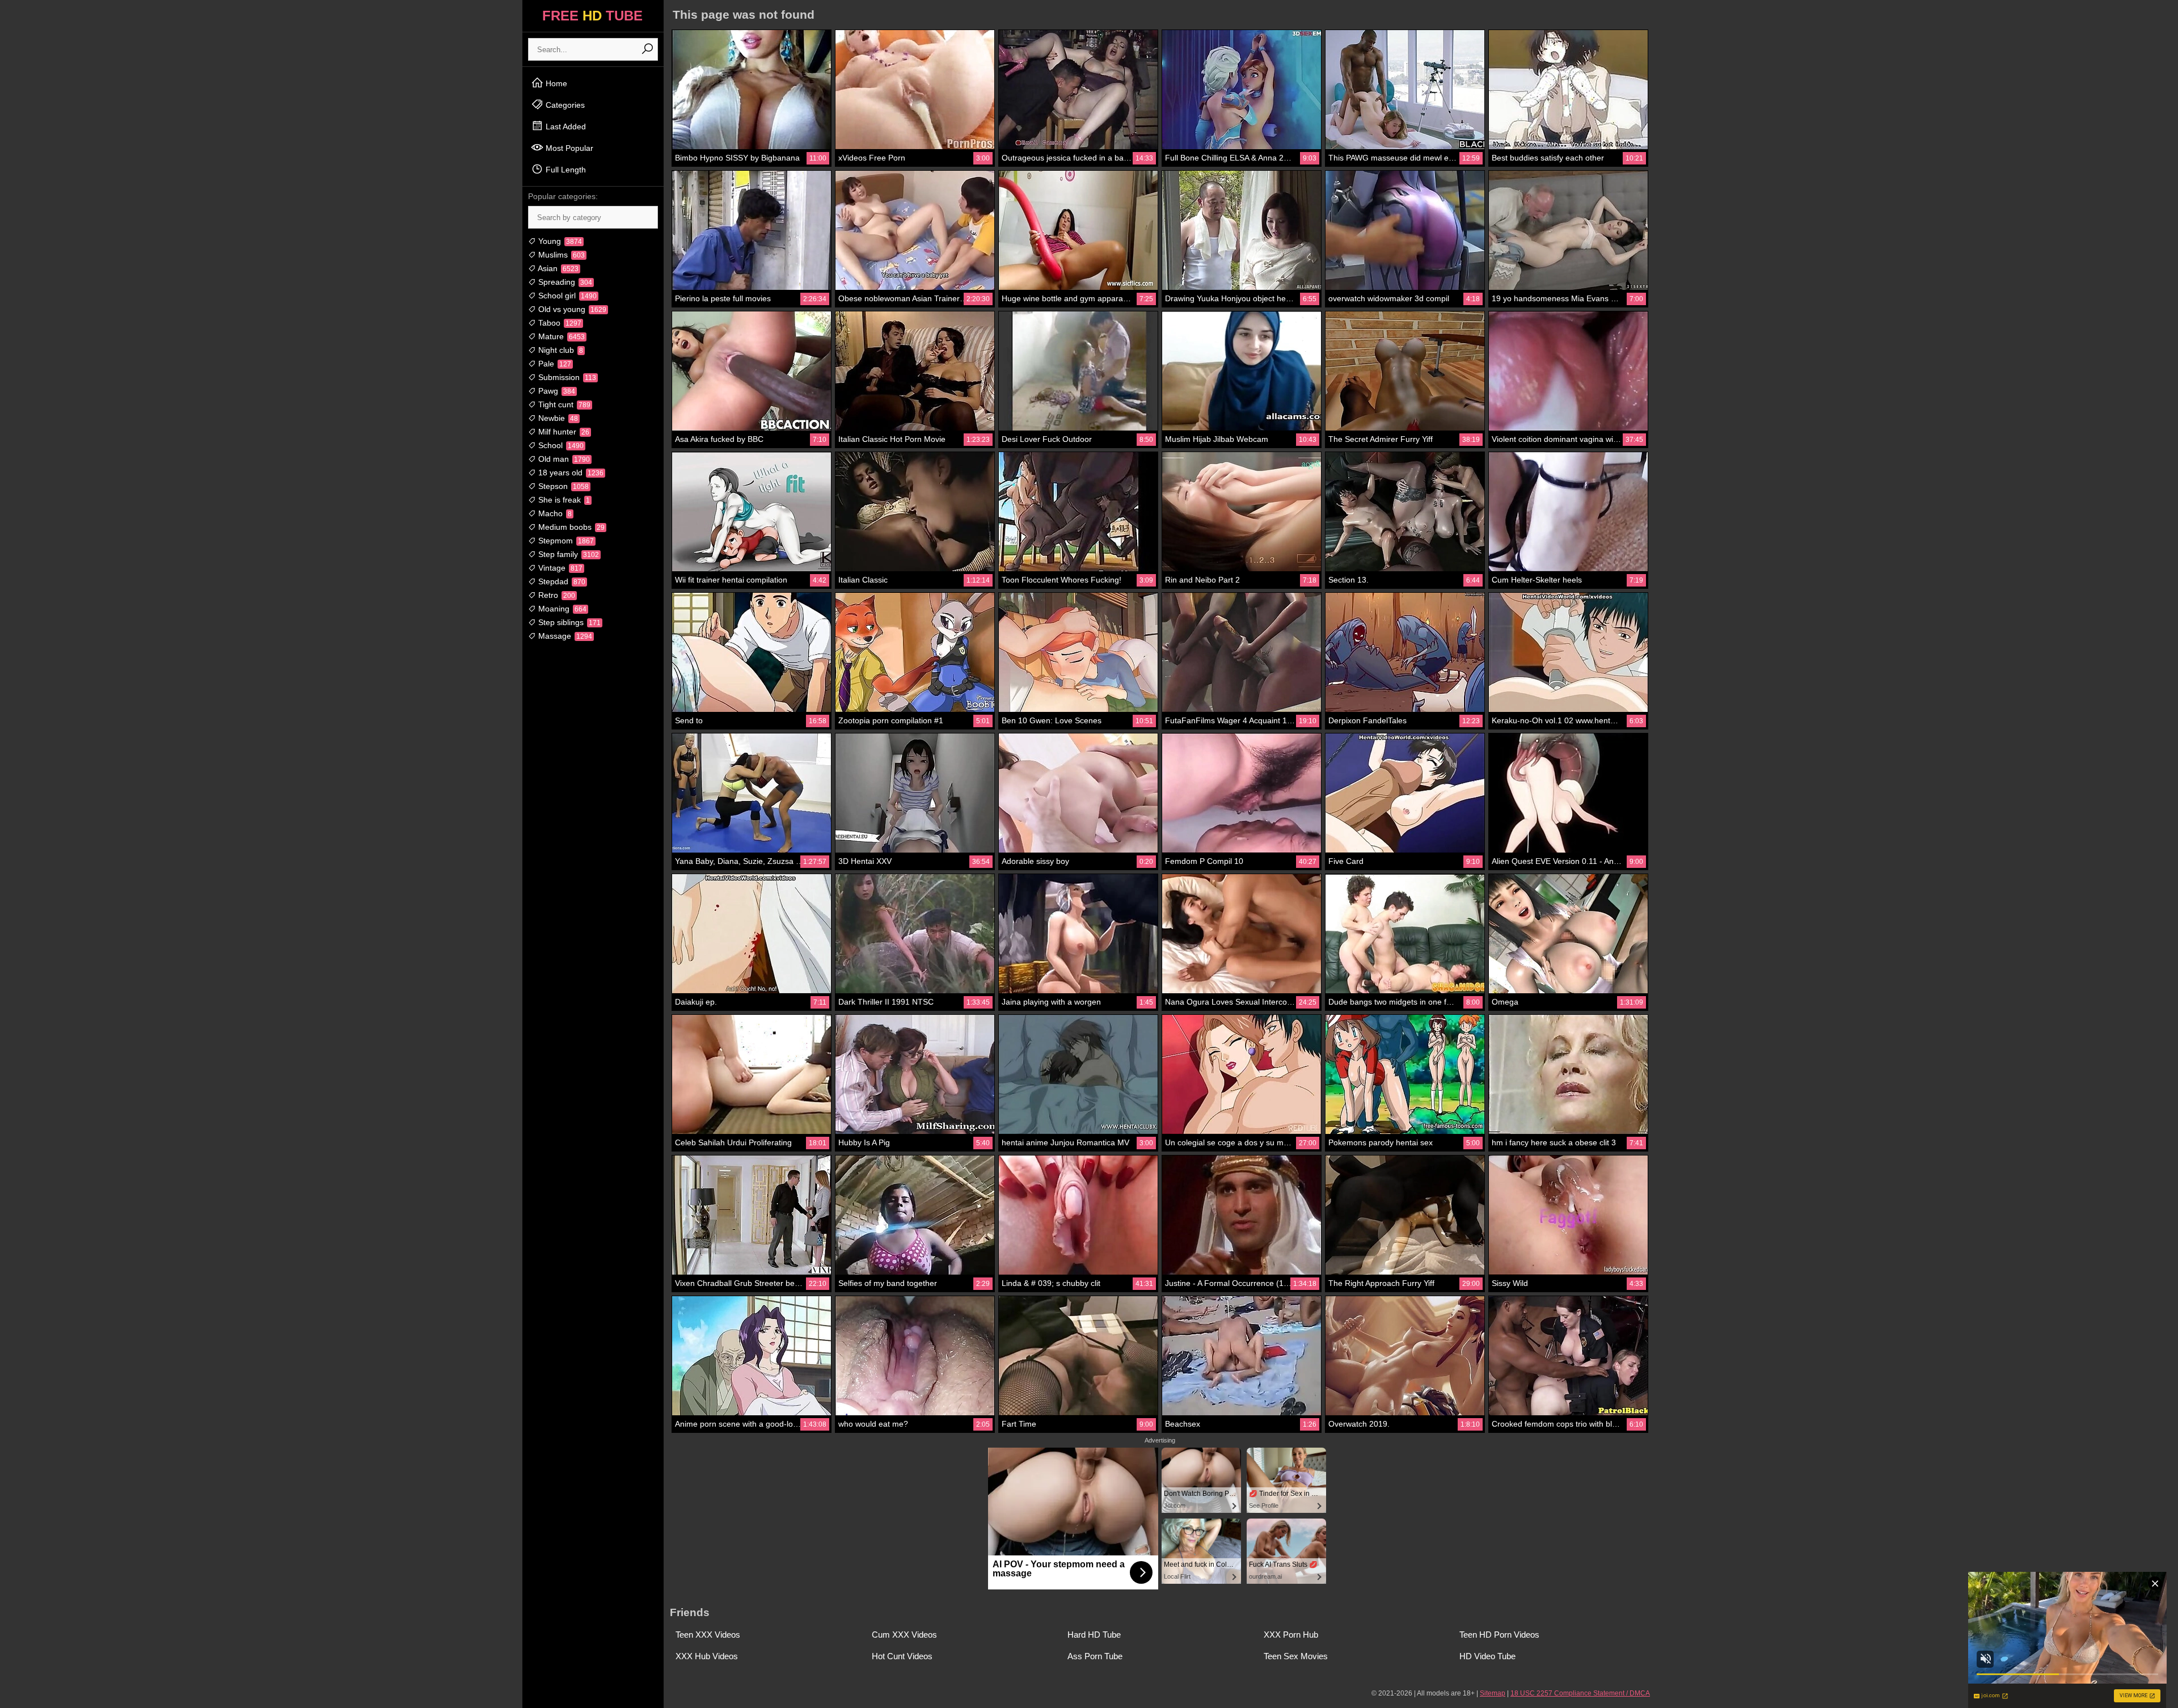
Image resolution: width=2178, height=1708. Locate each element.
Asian (557, 268)
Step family (567, 554)
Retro (556, 595)
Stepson (562, 486)
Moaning (561, 609)
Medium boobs (570, 527)
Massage (564, 636)
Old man (563, 459)
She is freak (563, 500)
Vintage (559, 568)
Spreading (564, 282)
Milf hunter (563, 432)
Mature (560, 336)
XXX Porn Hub (1291, 1635)
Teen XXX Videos (708, 1635)
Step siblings (568, 622)
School (560, 445)
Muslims (560, 255)
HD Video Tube (1487, 1656)
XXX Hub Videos (707, 1656)
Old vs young (571, 309)
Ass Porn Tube (1095, 1656)
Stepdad (561, 581)
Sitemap (1493, 1693)
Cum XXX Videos (904, 1635)
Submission (566, 377)
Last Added (565, 126)
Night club (560, 350)
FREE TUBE (592, 16)
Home (555, 83)
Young (559, 241)
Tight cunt (563, 404)
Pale (554, 364)
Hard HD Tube (1094, 1635)
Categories (564, 105)
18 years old (570, 473)
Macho (554, 513)
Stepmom (565, 541)
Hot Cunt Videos (902, 1656)
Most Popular (568, 148)
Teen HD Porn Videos (1499, 1635)
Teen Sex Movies (1296, 1656)
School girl (566, 296)
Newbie (557, 418)
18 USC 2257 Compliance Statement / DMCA (1580, 1693)
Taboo (559, 323)
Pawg (556, 391)
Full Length (565, 170)
